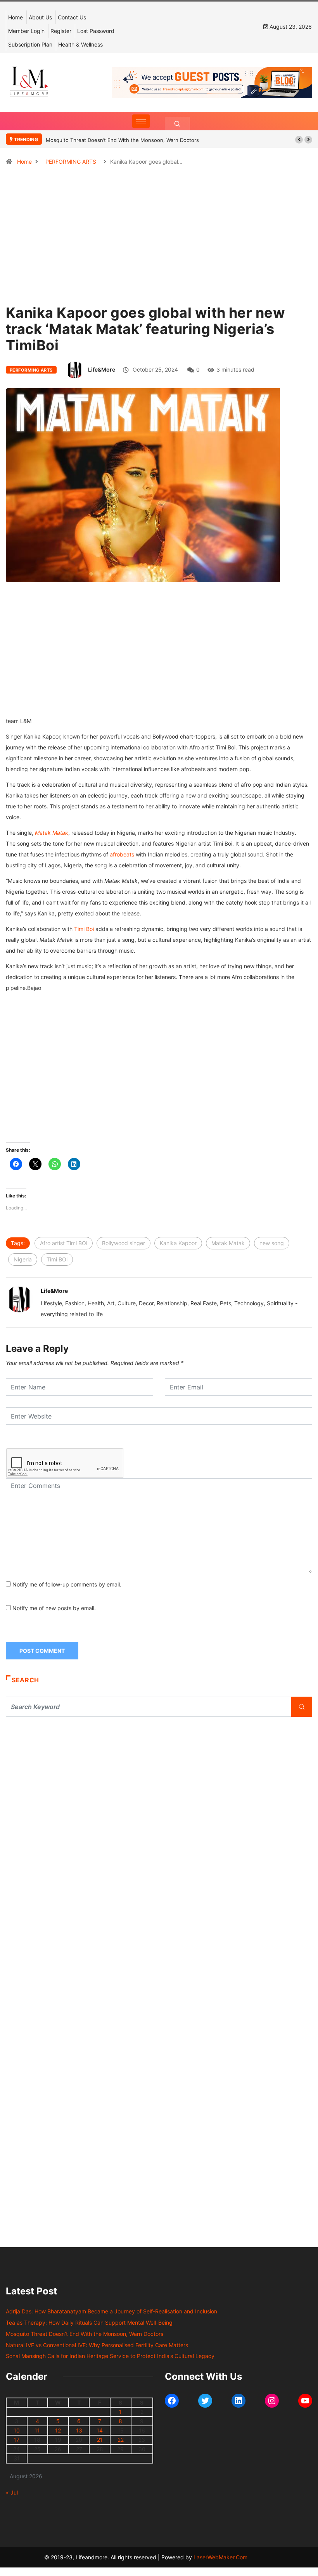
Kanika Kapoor (178, 1243)
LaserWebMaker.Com (220, 2557)
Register (61, 31)
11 (37, 2430)
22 (121, 2440)
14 (100, 2430)
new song (272, 1243)
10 (17, 2430)
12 (58, 2430)
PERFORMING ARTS (71, 162)
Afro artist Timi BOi (64, 1243)
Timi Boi (84, 929)
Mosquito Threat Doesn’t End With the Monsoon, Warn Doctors (122, 140)
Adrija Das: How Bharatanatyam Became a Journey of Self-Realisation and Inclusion (111, 2311)
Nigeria (23, 1259)
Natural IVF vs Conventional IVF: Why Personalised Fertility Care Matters (97, 2345)
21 (100, 2440)
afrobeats (122, 854)
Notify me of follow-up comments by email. (67, 1584)
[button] (299, 140)
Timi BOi (57, 1259)
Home (16, 17)
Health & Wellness (80, 44)
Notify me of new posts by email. (54, 1608)
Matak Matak (52, 833)
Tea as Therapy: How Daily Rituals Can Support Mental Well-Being (89, 2323)
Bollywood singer (124, 1243)
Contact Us (72, 17)
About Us (40, 17)
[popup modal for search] (177, 124)
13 (79, 2430)
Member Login (26, 31)
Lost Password (96, 31)
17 (16, 2440)
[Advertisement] (159, 254)
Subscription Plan (30, 44)
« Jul (12, 2492)
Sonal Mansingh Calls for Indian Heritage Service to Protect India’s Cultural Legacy (110, 2356)
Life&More (102, 369)
